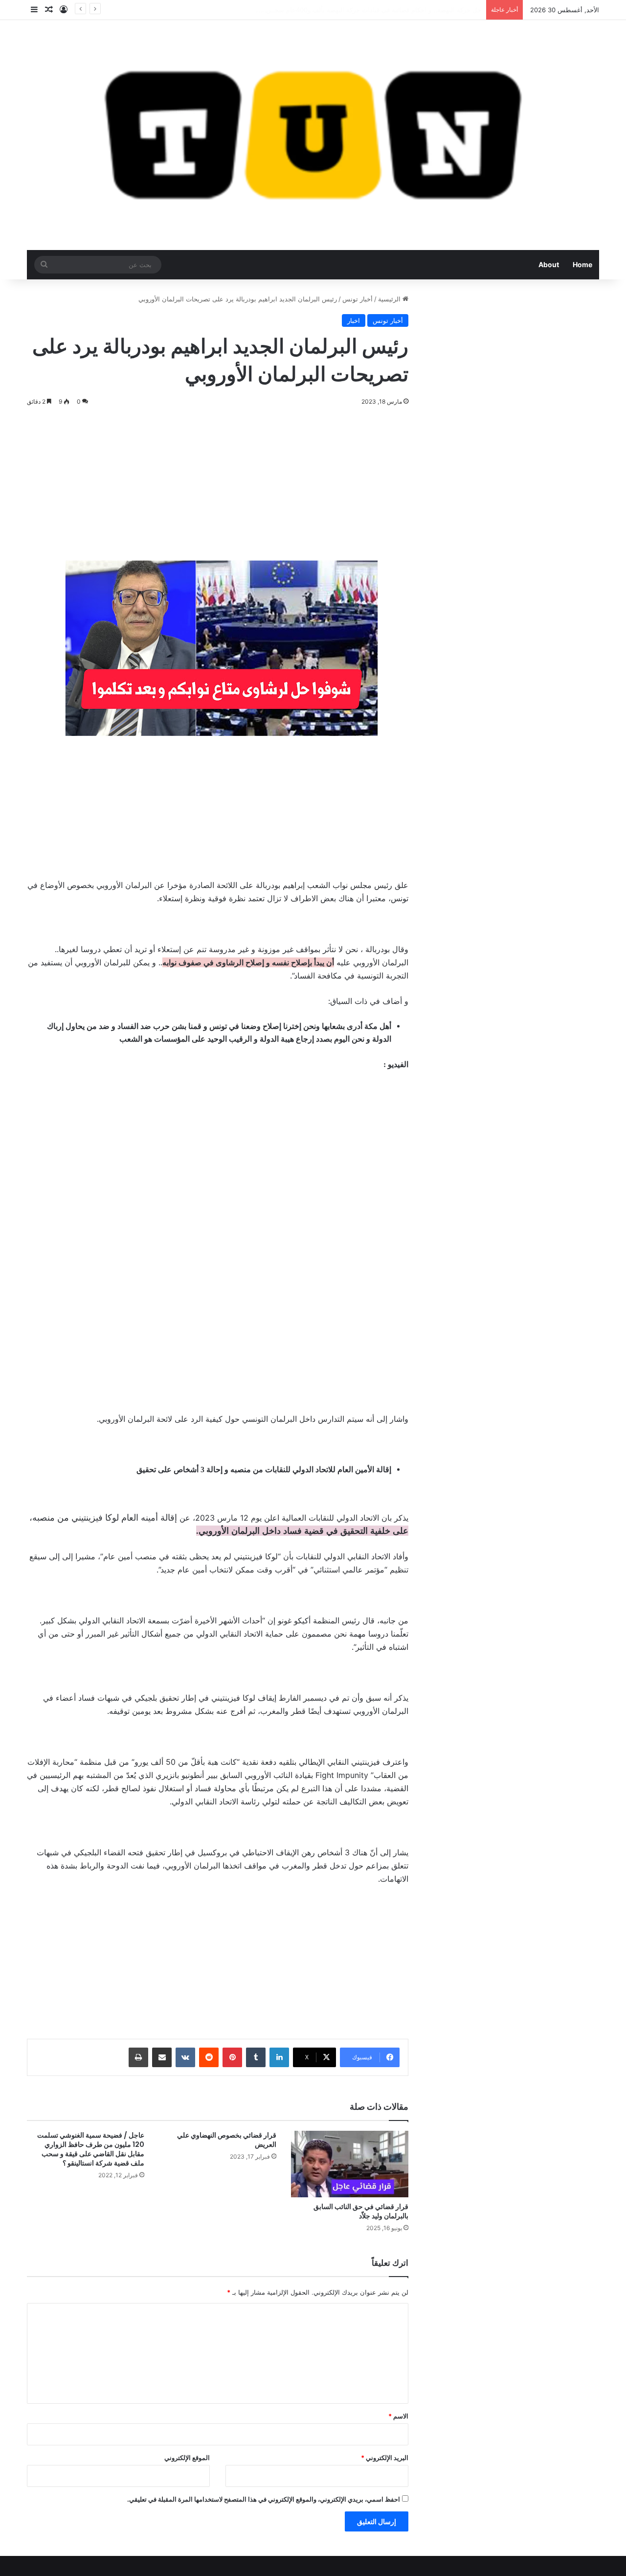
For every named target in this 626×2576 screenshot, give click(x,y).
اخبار (354, 320)
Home (582, 264)
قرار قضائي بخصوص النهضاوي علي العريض (227, 2140)
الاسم (398, 2416)
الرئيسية (390, 299)
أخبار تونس (358, 299)
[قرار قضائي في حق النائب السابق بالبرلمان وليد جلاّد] (350, 2164)
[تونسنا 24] (313, 135)
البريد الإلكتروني (385, 2458)
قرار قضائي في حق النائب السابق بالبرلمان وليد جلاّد (361, 2211)
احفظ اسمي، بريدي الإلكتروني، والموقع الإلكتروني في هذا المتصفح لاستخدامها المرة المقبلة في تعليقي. (264, 2499)
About (549, 264)
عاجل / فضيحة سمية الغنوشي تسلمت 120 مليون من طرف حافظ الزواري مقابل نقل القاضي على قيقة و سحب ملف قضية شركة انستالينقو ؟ (91, 2149)
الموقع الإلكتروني (187, 2458)
